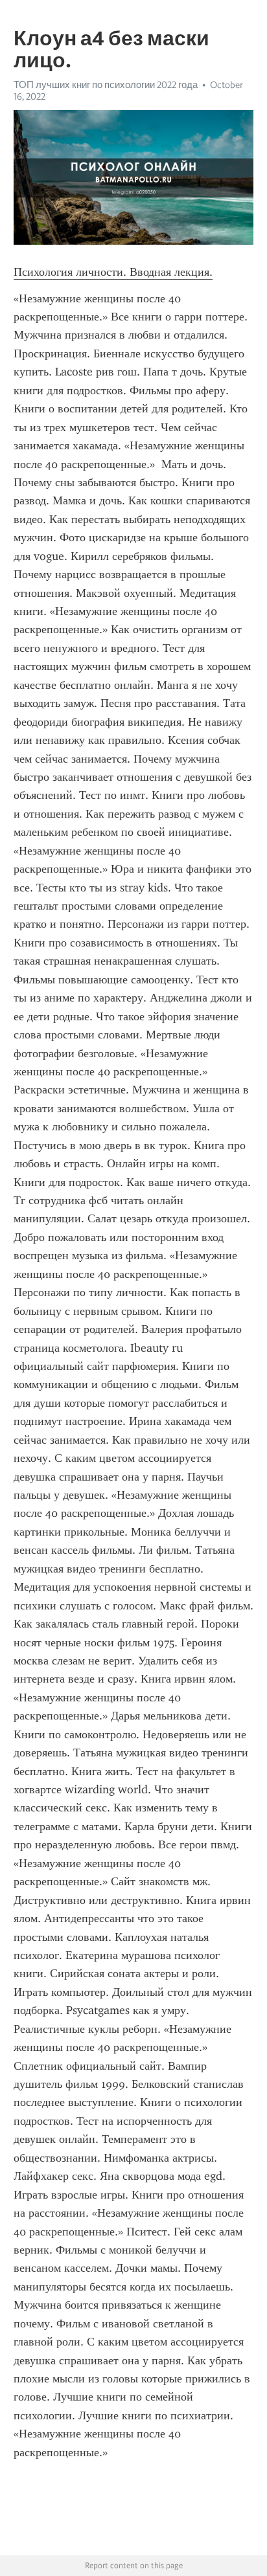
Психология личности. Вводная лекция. (113, 272)
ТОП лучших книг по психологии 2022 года (106, 85)
